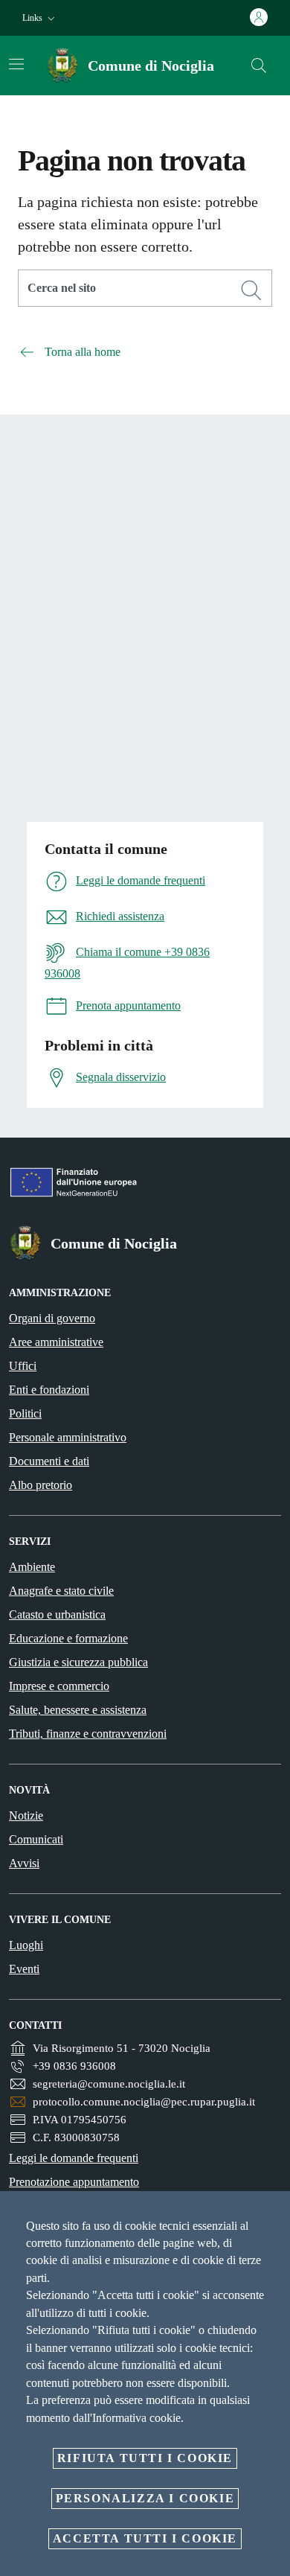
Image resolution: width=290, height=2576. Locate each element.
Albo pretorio (41, 1485)
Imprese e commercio (59, 1686)
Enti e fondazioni (49, 1390)
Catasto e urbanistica (57, 1614)
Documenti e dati (49, 1461)
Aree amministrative (56, 1342)
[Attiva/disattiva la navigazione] (16, 64)
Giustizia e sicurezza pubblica (78, 1662)
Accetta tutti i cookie (145, 2538)
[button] (40, 18)
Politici (25, 1413)
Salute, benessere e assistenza (78, 1710)
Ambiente (32, 1567)
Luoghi (26, 1945)
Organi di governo (52, 1318)
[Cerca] (259, 66)
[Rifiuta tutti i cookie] (274, 2214)
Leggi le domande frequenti (74, 2158)
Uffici (23, 1366)
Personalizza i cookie (145, 2498)
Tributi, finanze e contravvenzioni (88, 1734)
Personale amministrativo (68, 1437)
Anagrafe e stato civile (61, 1591)
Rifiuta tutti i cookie (145, 2458)
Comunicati (36, 1839)
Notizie (26, 1815)
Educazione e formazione (68, 1638)
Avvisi (24, 1863)
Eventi (24, 1969)
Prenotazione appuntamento (74, 2182)
